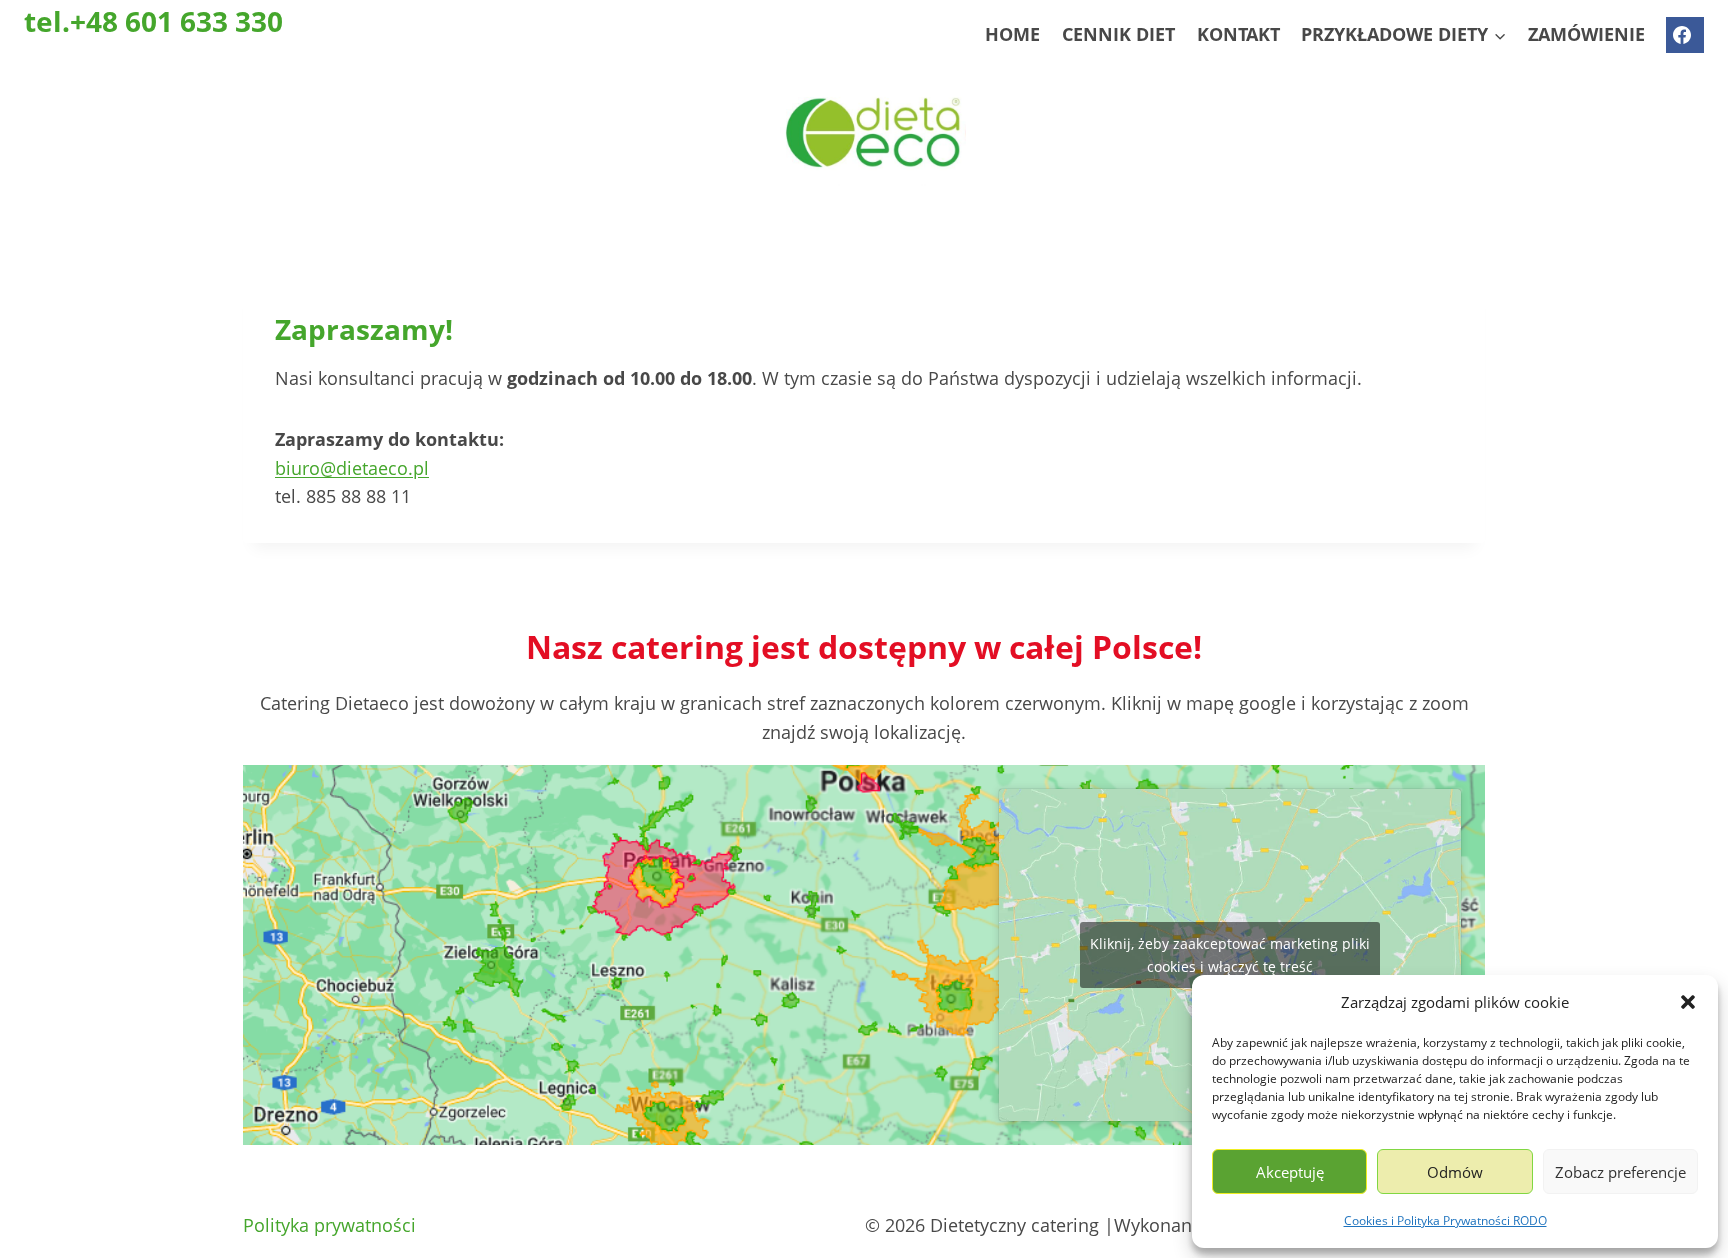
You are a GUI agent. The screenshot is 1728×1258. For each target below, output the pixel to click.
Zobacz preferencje (1620, 1172)
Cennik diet (1118, 34)
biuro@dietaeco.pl (352, 468)
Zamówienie (1586, 34)
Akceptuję (1290, 1172)
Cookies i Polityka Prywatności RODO (1445, 1220)
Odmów (1455, 1172)
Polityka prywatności (329, 1225)
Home (1012, 34)
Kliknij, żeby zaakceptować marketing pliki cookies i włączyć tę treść (1230, 955)
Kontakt (1238, 34)
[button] (1688, 1002)
